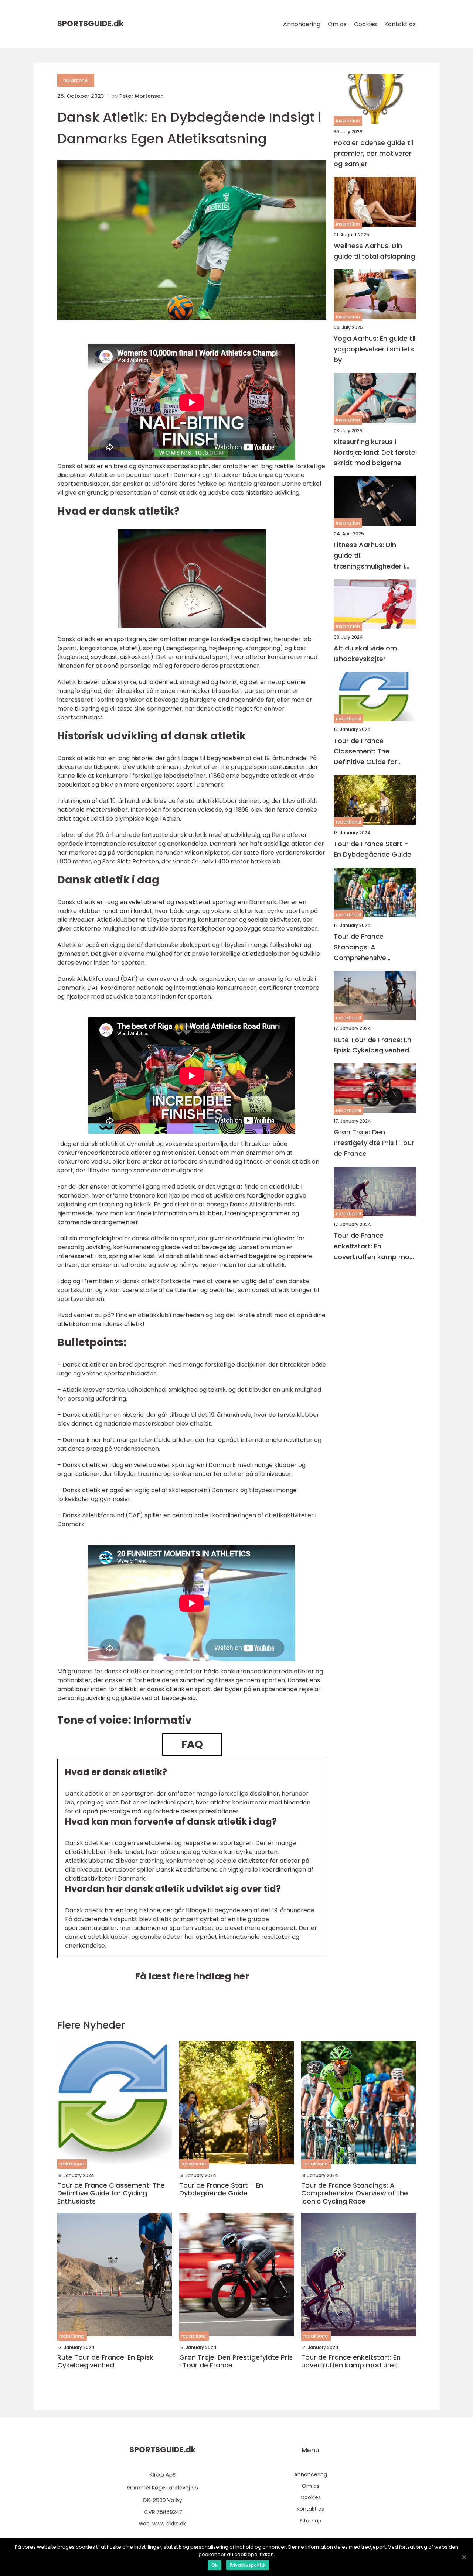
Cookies (365, 24)
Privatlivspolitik (248, 2565)
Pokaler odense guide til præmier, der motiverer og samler (373, 153)
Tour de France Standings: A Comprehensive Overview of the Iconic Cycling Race (371, 947)
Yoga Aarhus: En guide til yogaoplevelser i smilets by (375, 349)
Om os (337, 24)
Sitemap (311, 2521)
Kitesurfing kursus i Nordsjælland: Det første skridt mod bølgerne (375, 452)
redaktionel (76, 80)
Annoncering (302, 24)
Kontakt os (400, 24)
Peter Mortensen (142, 96)
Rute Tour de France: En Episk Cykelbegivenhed (372, 1045)
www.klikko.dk (169, 2524)
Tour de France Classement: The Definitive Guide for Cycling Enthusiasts (366, 752)
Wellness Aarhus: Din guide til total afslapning (374, 251)
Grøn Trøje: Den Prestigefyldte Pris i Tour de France (374, 1143)
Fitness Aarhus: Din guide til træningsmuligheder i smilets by (369, 556)
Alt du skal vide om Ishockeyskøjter (365, 653)
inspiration (348, 121)
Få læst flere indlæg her (192, 1976)
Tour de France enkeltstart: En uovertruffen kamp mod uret (374, 1246)
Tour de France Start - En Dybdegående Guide (372, 849)
